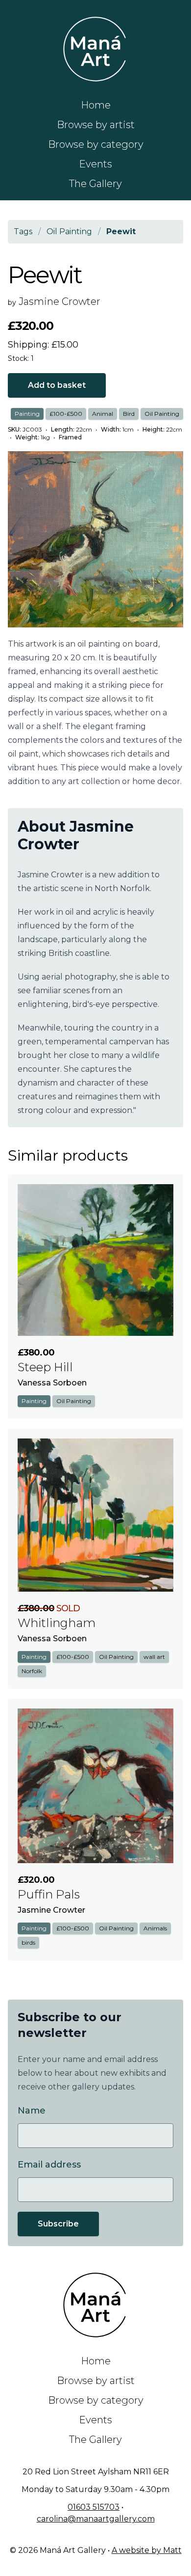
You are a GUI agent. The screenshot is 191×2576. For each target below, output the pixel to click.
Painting (27, 414)
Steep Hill (45, 1367)
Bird (129, 414)
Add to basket (57, 385)
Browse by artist (96, 125)
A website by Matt (147, 2550)
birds (28, 1942)
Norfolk (32, 1671)
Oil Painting (162, 414)
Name (32, 2111)
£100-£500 (66, 414)
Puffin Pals (49, 1894)
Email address (49, 2165)
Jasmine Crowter (60, 301)
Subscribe (58, 2224)
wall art (154, 1657)
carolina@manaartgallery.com (96, 2519)
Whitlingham (57, 1623)
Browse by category (96, 144)
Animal (103, 414)
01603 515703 (94, 2507)
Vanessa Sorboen (52, 1383)
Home (96, 105)
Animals (155, 1928)
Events (95, 164)
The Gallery (95, 184)
